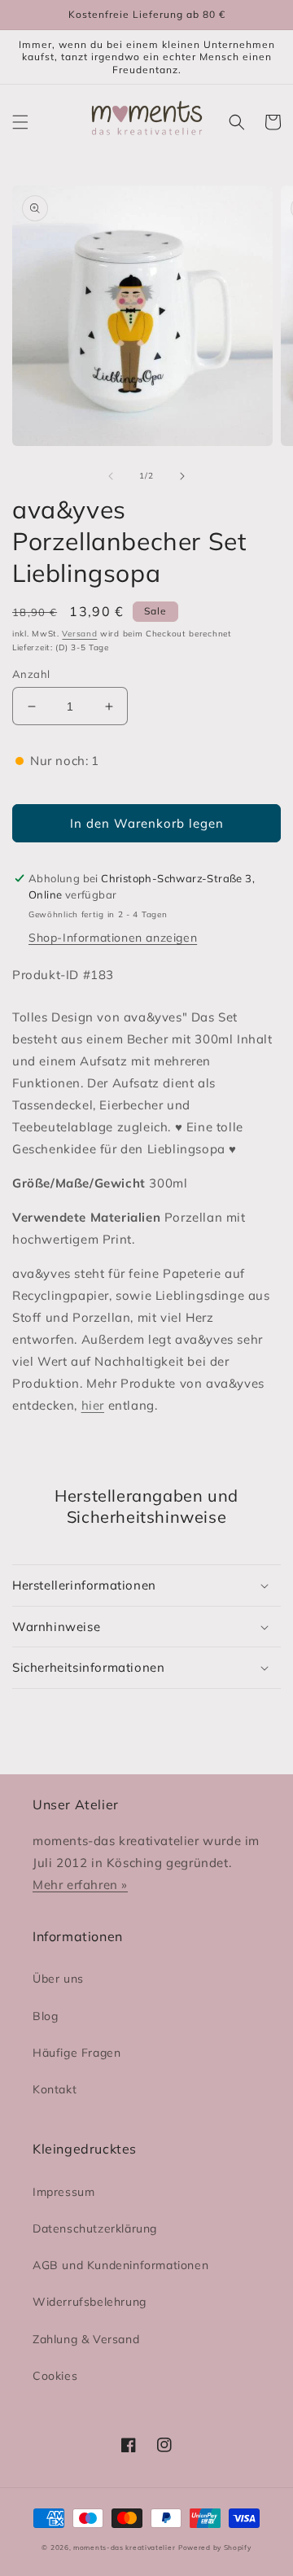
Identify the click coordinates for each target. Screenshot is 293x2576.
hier (93, 1405)
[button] (20, 122)
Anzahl (31, 674)
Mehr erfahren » (80, 1885)
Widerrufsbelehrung (90, 2302)
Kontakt (55, 2089)
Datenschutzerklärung (95, 2228)
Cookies (55, 2376)
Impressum (63, 2192)
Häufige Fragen (77, 2053)
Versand (79, 634)
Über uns (58, 1979)
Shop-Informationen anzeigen (113, 938)
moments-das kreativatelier (124, 2548)
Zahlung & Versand (86, 2339)
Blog (45, 2016)
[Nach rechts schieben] (182, 476)
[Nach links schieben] (111, 476)
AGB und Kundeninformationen (120, 2265)
